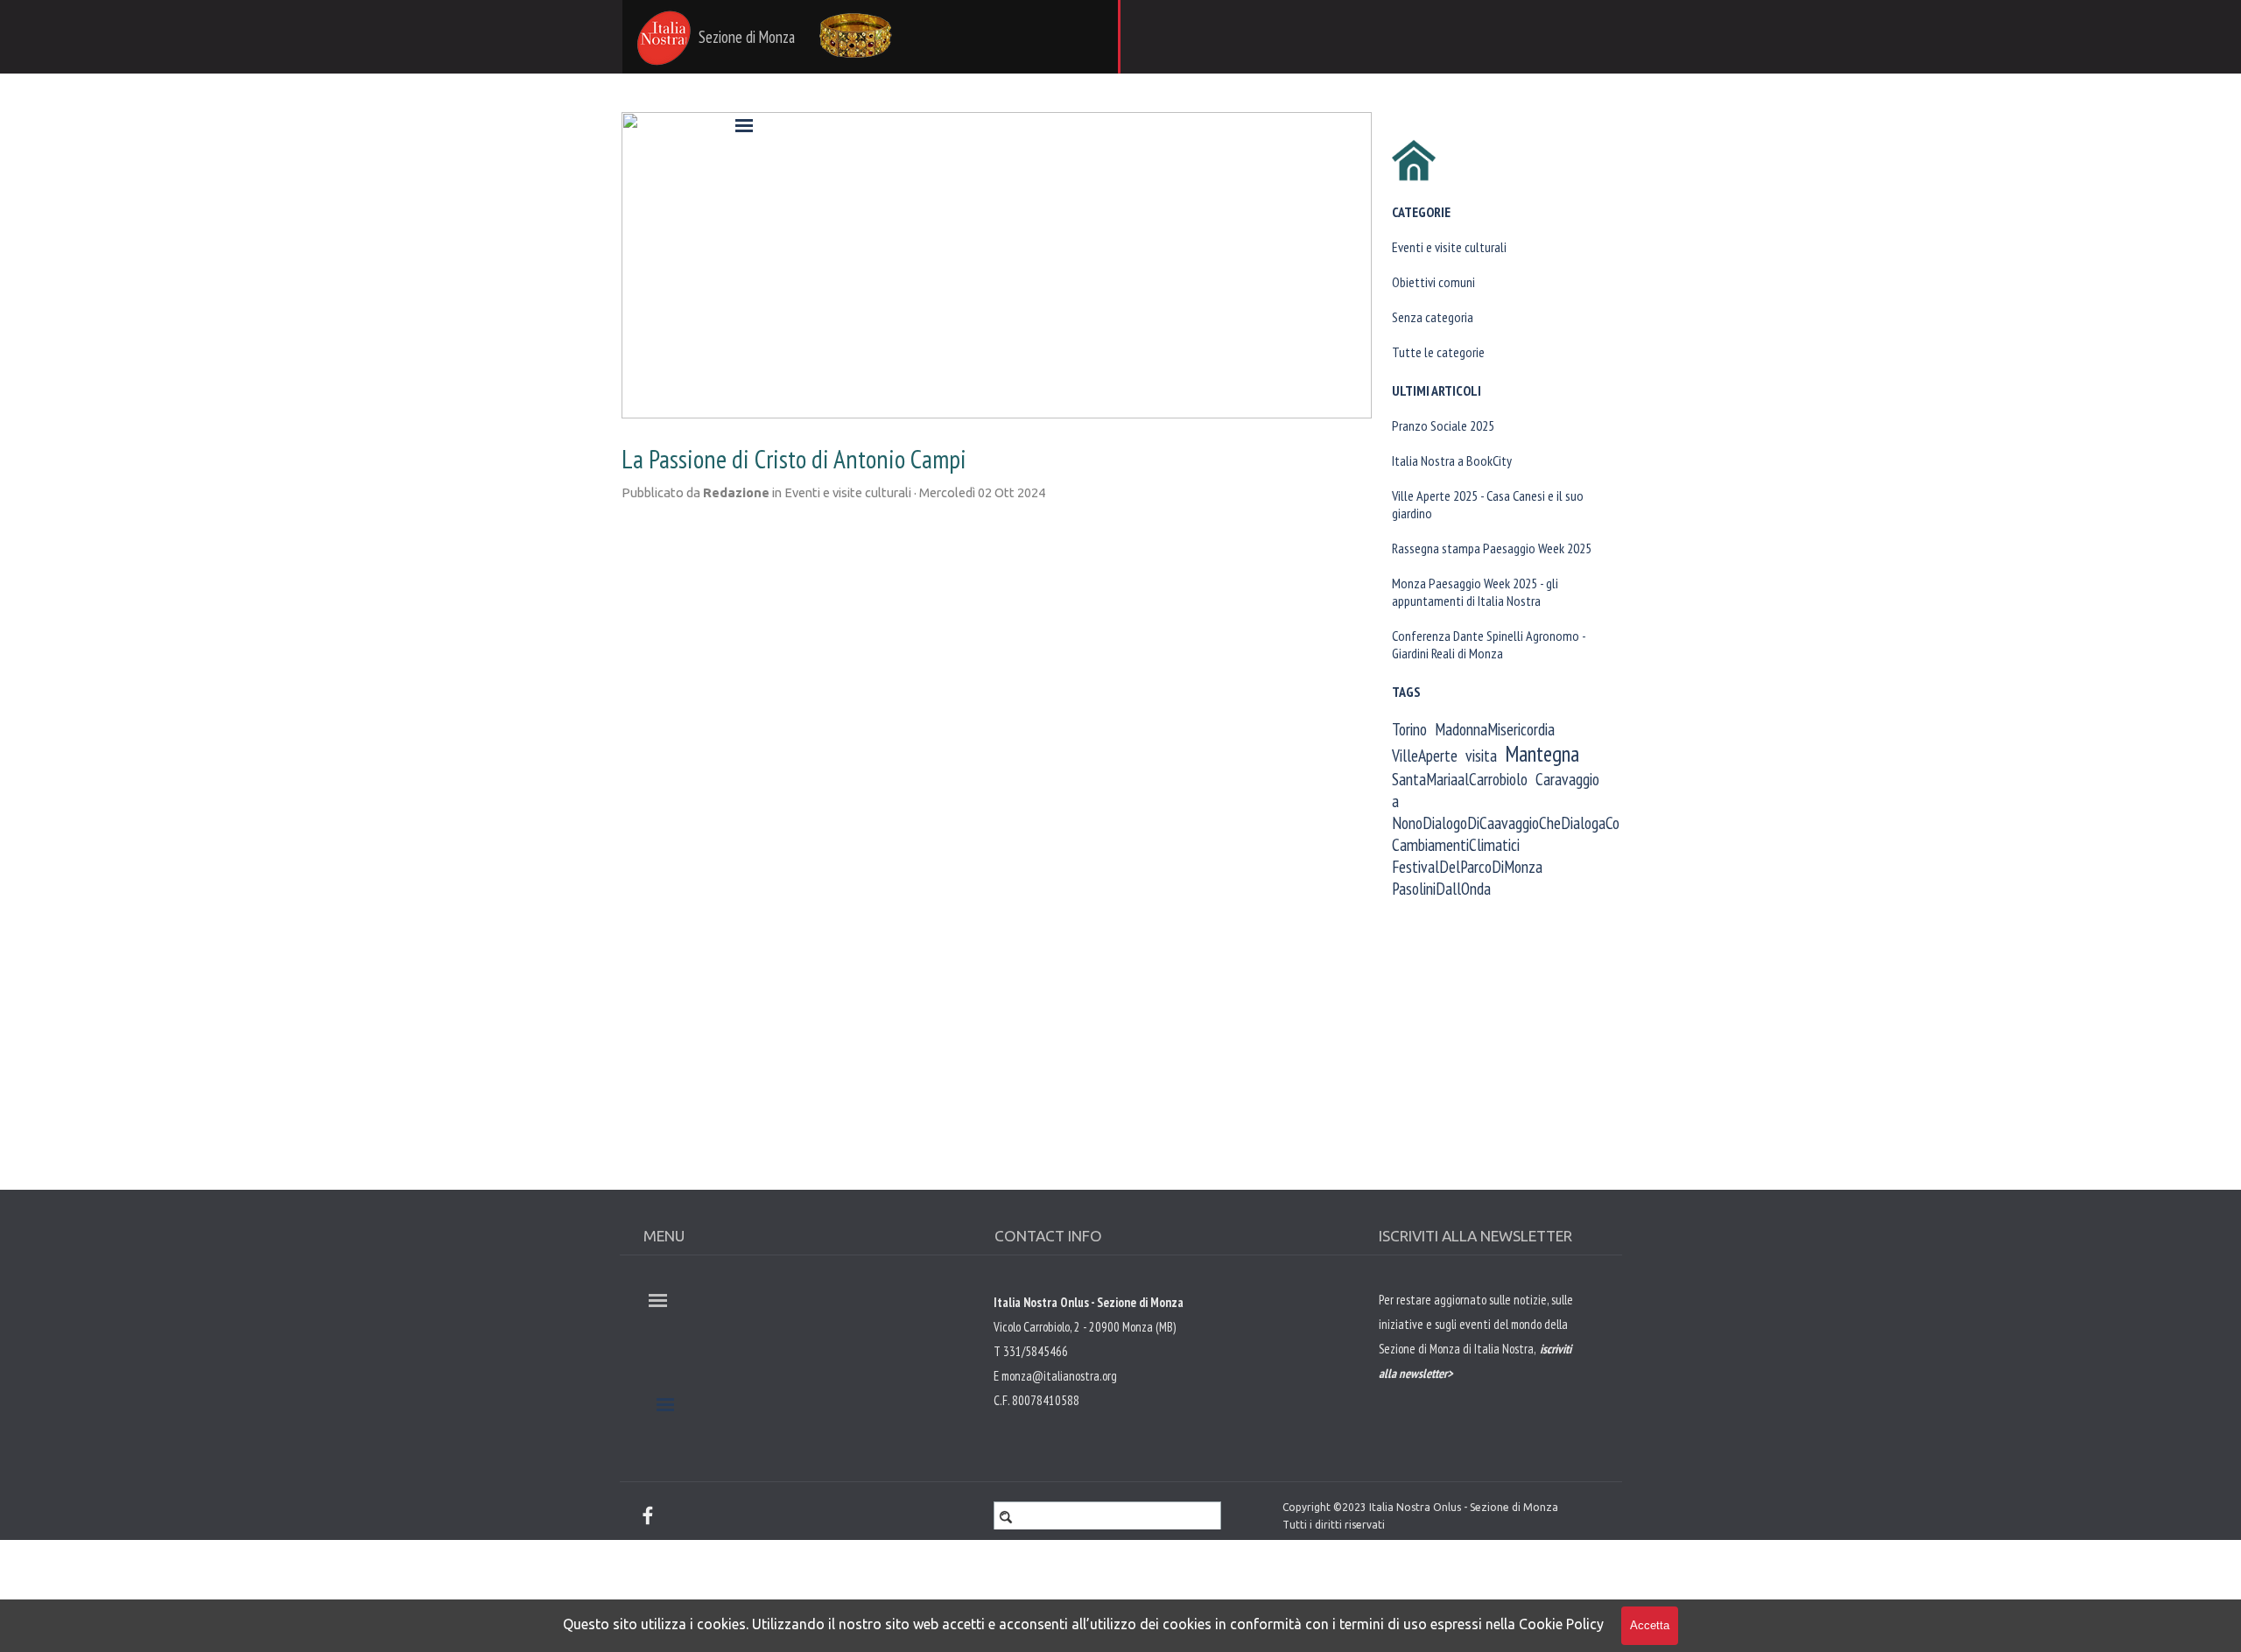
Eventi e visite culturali (1449, 247)
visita (1481, 755)
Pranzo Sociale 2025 (1443, 425)
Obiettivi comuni (1433, 282)
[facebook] (648, 1515)
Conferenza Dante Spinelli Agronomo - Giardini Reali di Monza (1489, 644)
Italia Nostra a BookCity (1452, 460)
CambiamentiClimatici (1456, 844)
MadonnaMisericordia (1495, 729)
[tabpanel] (1479, 1372)
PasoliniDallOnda (1441, 888)
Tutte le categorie (1438, 352)
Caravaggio (1567, 779)
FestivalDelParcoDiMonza (1467, 866)
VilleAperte (1425, 755)
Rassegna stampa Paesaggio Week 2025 (1492, 548)
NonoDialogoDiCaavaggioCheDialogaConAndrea (1529, 822)
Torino (1409, 729)
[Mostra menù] (744, 125)
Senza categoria (1433, 317)
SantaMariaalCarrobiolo (1460, 779)
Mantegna (1542, 754)
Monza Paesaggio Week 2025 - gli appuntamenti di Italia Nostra (1475, 592)
